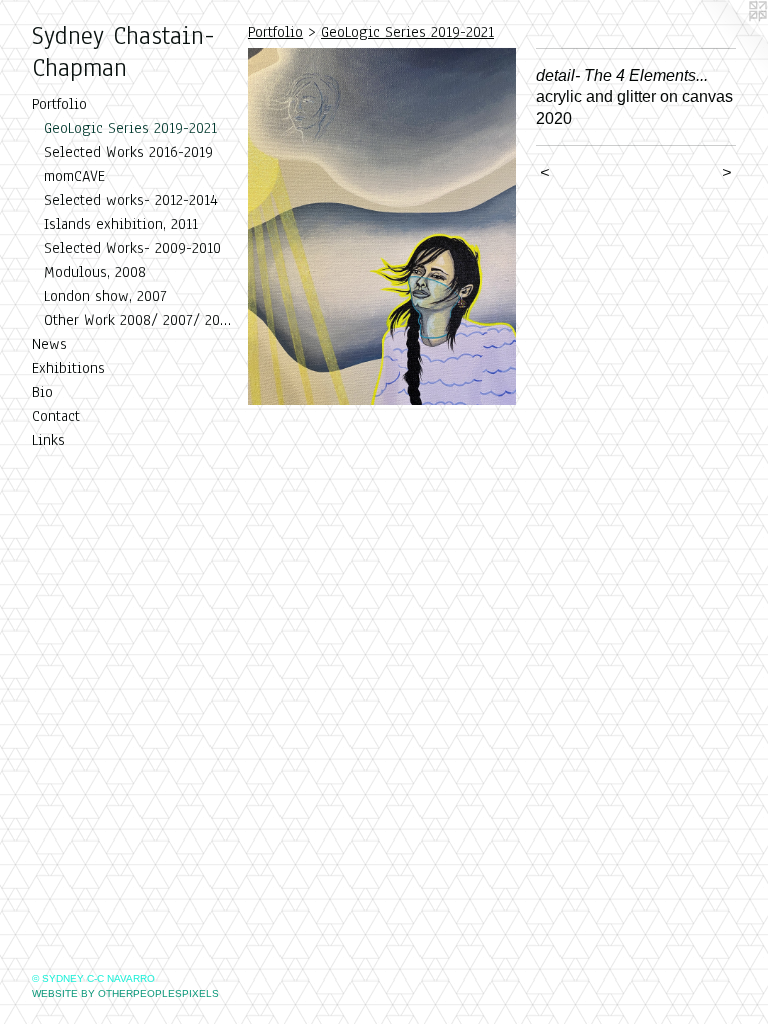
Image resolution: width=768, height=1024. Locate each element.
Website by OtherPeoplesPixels (125, 993)
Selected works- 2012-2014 (131, 200)
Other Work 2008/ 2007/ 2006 (138, 320)
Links (48, 440)
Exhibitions (68, 368)
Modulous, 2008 (95, 272)
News (49, 344)
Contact (56, 416)
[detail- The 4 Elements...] (382, 226)
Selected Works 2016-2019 (128, 152)
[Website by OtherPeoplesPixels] (728, 40)
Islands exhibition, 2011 (121, 224)
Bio (42, 392)
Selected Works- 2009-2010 (132, 248)
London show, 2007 (105, 296)
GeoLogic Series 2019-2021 (130, 128)
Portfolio (59, 104)
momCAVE (74, 176)
